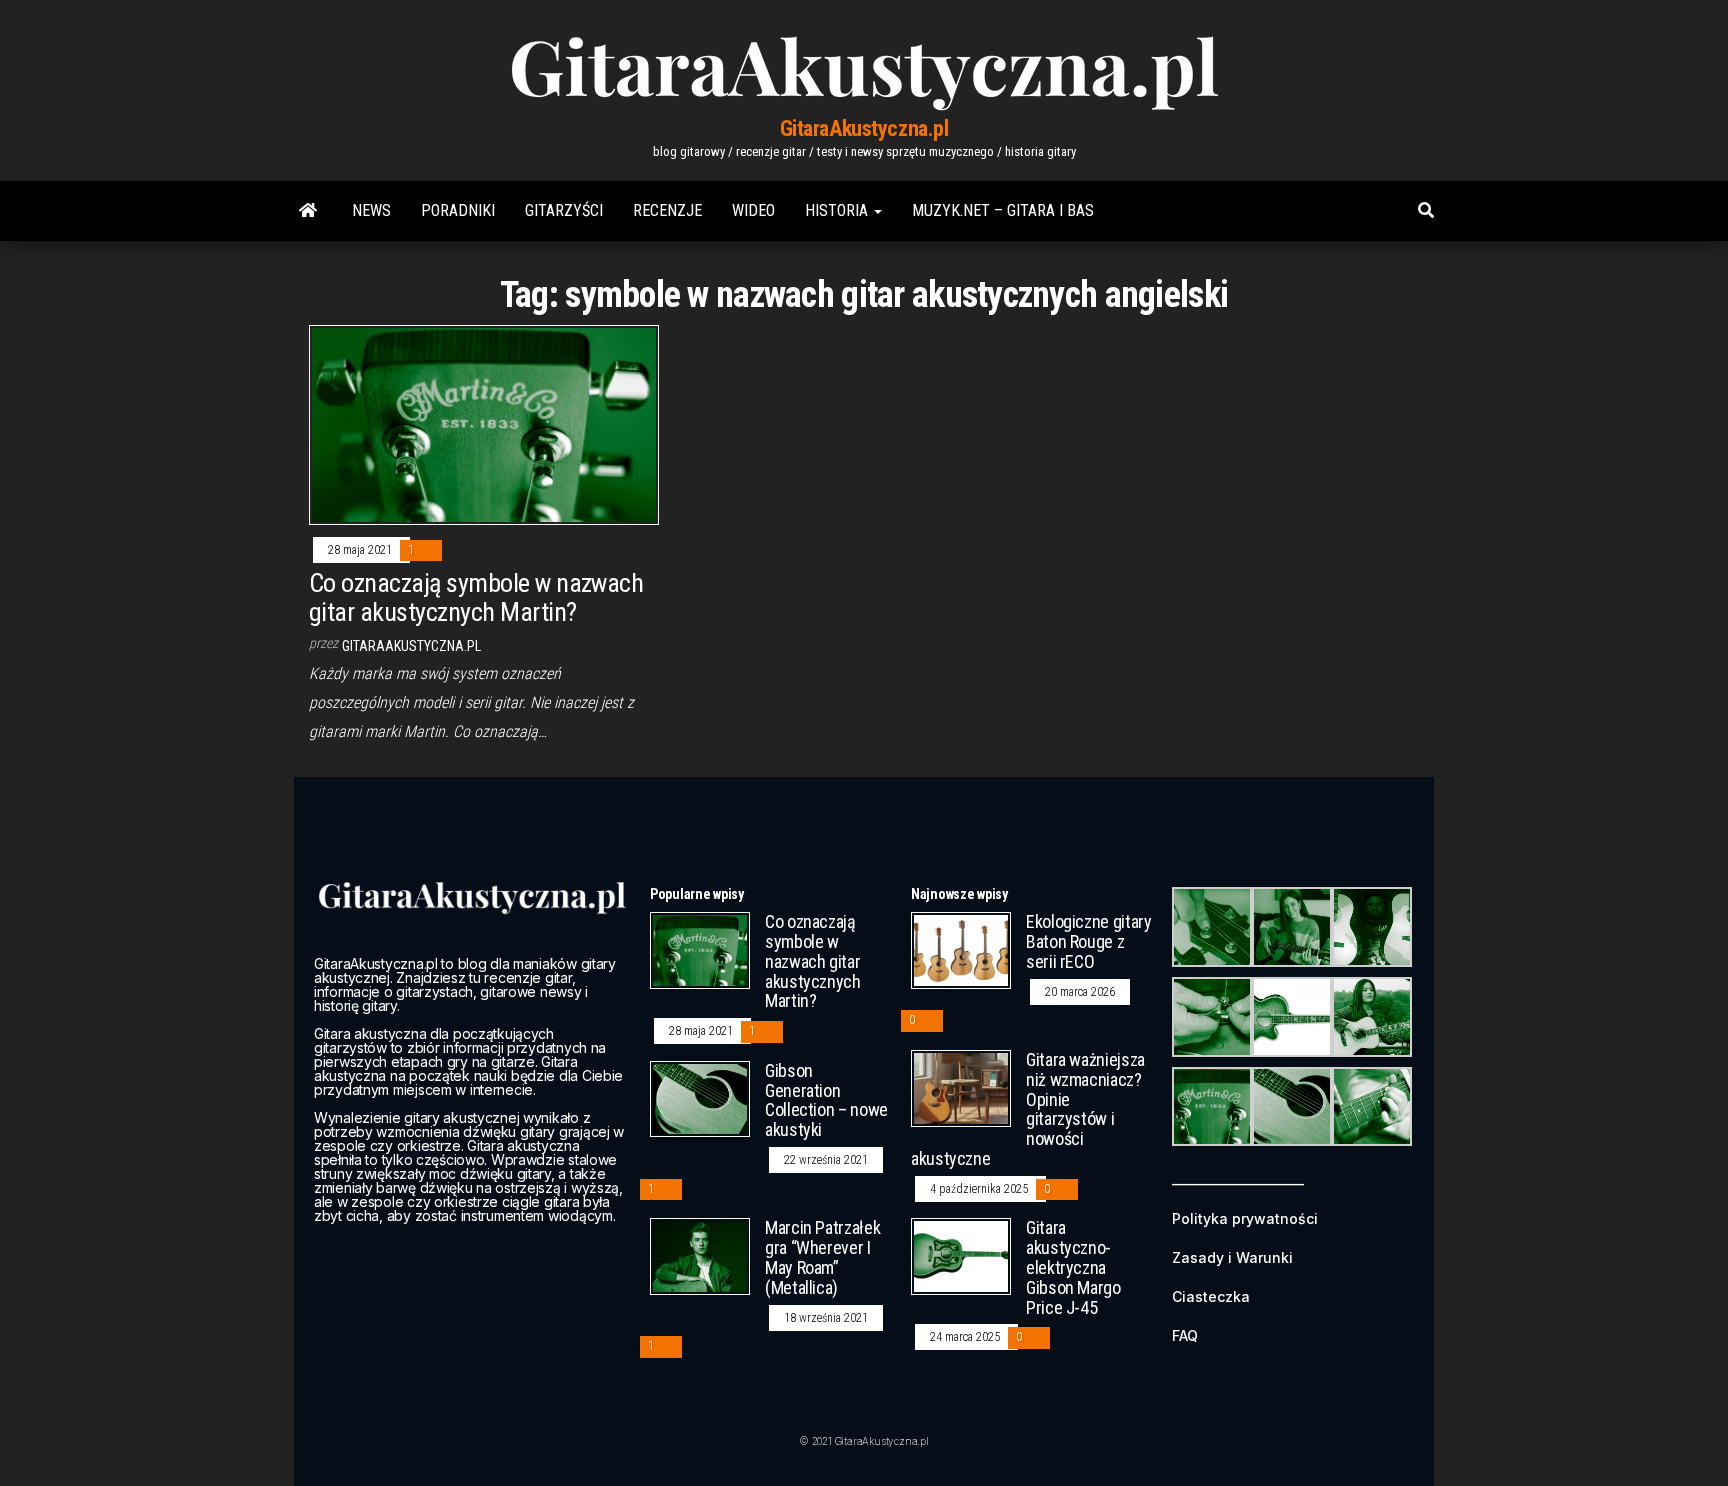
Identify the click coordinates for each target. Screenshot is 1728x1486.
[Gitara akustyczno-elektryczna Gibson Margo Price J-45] (961, 1255)
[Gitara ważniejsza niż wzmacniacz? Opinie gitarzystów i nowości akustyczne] (961, 1087)
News (371, 210)
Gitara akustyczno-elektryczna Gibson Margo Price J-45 (1073, 1267)
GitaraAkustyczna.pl (864, 128)
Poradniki (458, 210)
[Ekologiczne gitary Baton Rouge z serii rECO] (961, 949)
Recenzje (667, 210)
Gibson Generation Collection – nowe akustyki (826, 1100)
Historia (838, 210)
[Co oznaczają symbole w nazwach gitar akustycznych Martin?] (484, 423)
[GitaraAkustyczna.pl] (308, 211)
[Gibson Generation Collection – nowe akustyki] (700, 1097)
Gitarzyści (564, 210)
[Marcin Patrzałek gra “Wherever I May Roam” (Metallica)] (700, 1255)
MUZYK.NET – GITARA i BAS (1003, 210)
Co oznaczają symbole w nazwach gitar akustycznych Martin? (476, 597)
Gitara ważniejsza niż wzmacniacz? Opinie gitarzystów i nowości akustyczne (1028, 1109)
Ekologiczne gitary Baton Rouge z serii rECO (1089, 941)
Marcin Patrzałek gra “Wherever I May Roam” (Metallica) (822, 1257)
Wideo (753, 210)
